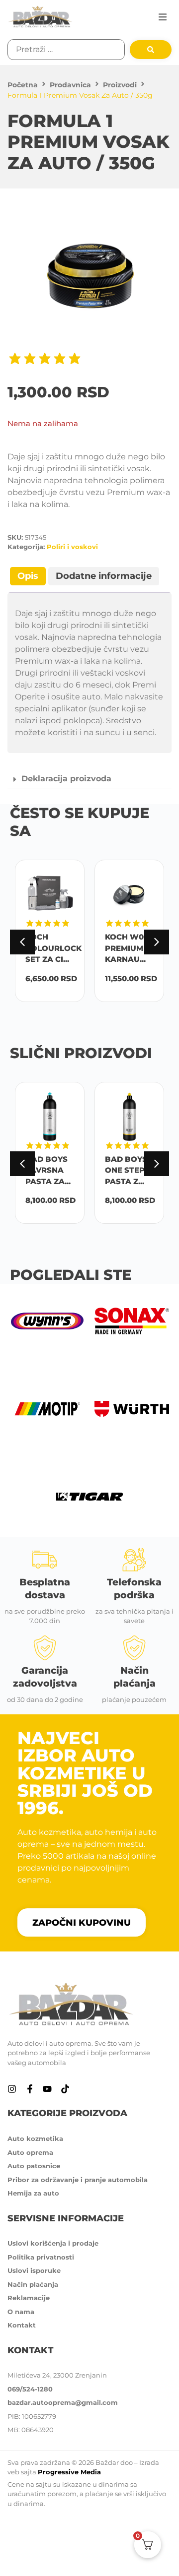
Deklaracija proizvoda (66, 779)
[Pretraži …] (66, 50)
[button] (163, 17)
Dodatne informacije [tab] (104, 576)
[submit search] (151, 50)
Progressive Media (69, 2472)
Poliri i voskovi (72, 547)
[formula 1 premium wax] (89, 277)
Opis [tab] (28, 576)
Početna (23, 85)
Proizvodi (120, 85)
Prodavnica (70, 85)
